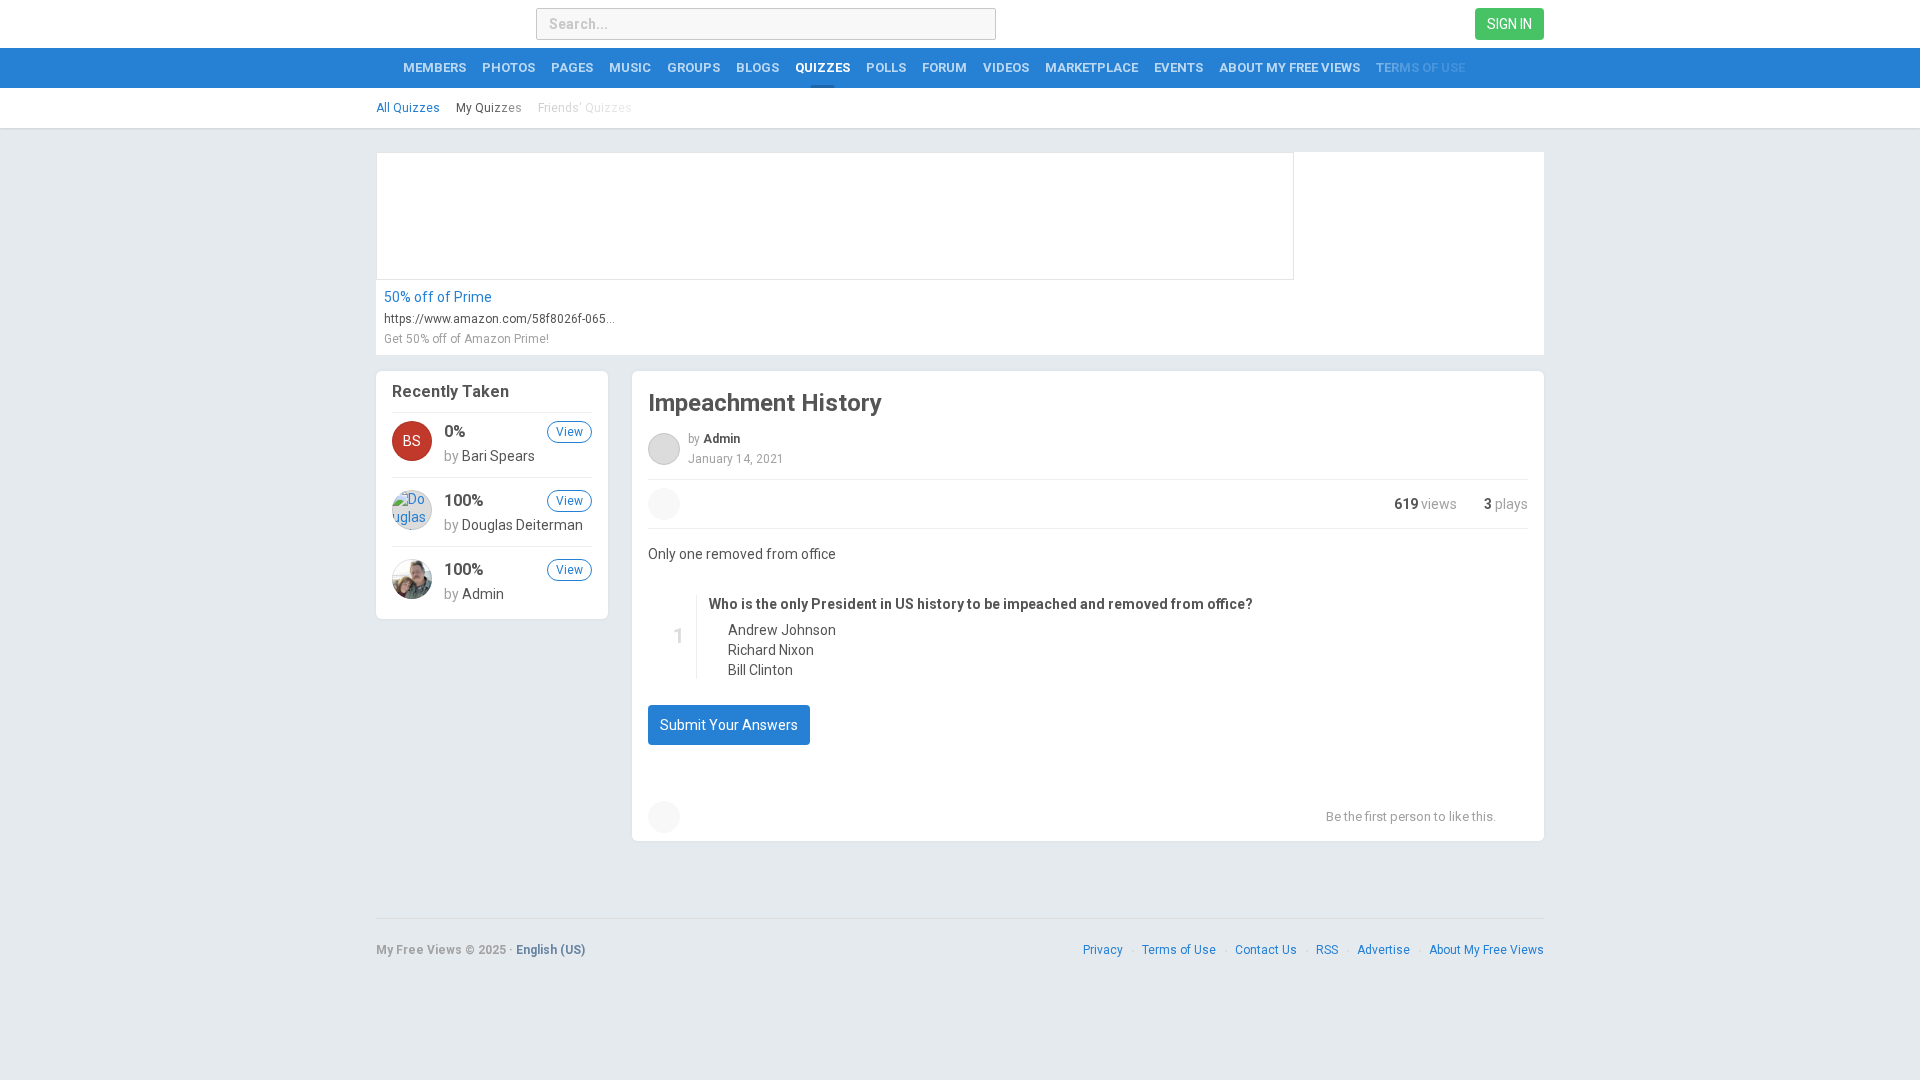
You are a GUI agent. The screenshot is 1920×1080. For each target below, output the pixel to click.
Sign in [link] (1509, 24)
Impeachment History (765, 403)
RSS (1327, 950)
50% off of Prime (438, 297)
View (569, 432)
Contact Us (1266, 950)
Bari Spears (498, 456)
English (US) (550, 950)
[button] (664, 504)
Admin (483, 594)
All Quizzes (408, 108)
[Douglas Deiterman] (412, 510)
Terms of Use (1179, 950)
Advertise (1383, 950)
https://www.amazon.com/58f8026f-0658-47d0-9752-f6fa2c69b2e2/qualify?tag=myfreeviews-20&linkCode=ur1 (501, 319)
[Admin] (412, 579)
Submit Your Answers (729, 725)
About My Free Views (1486, 950)
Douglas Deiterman (522, 525)
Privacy (1103, 950)
